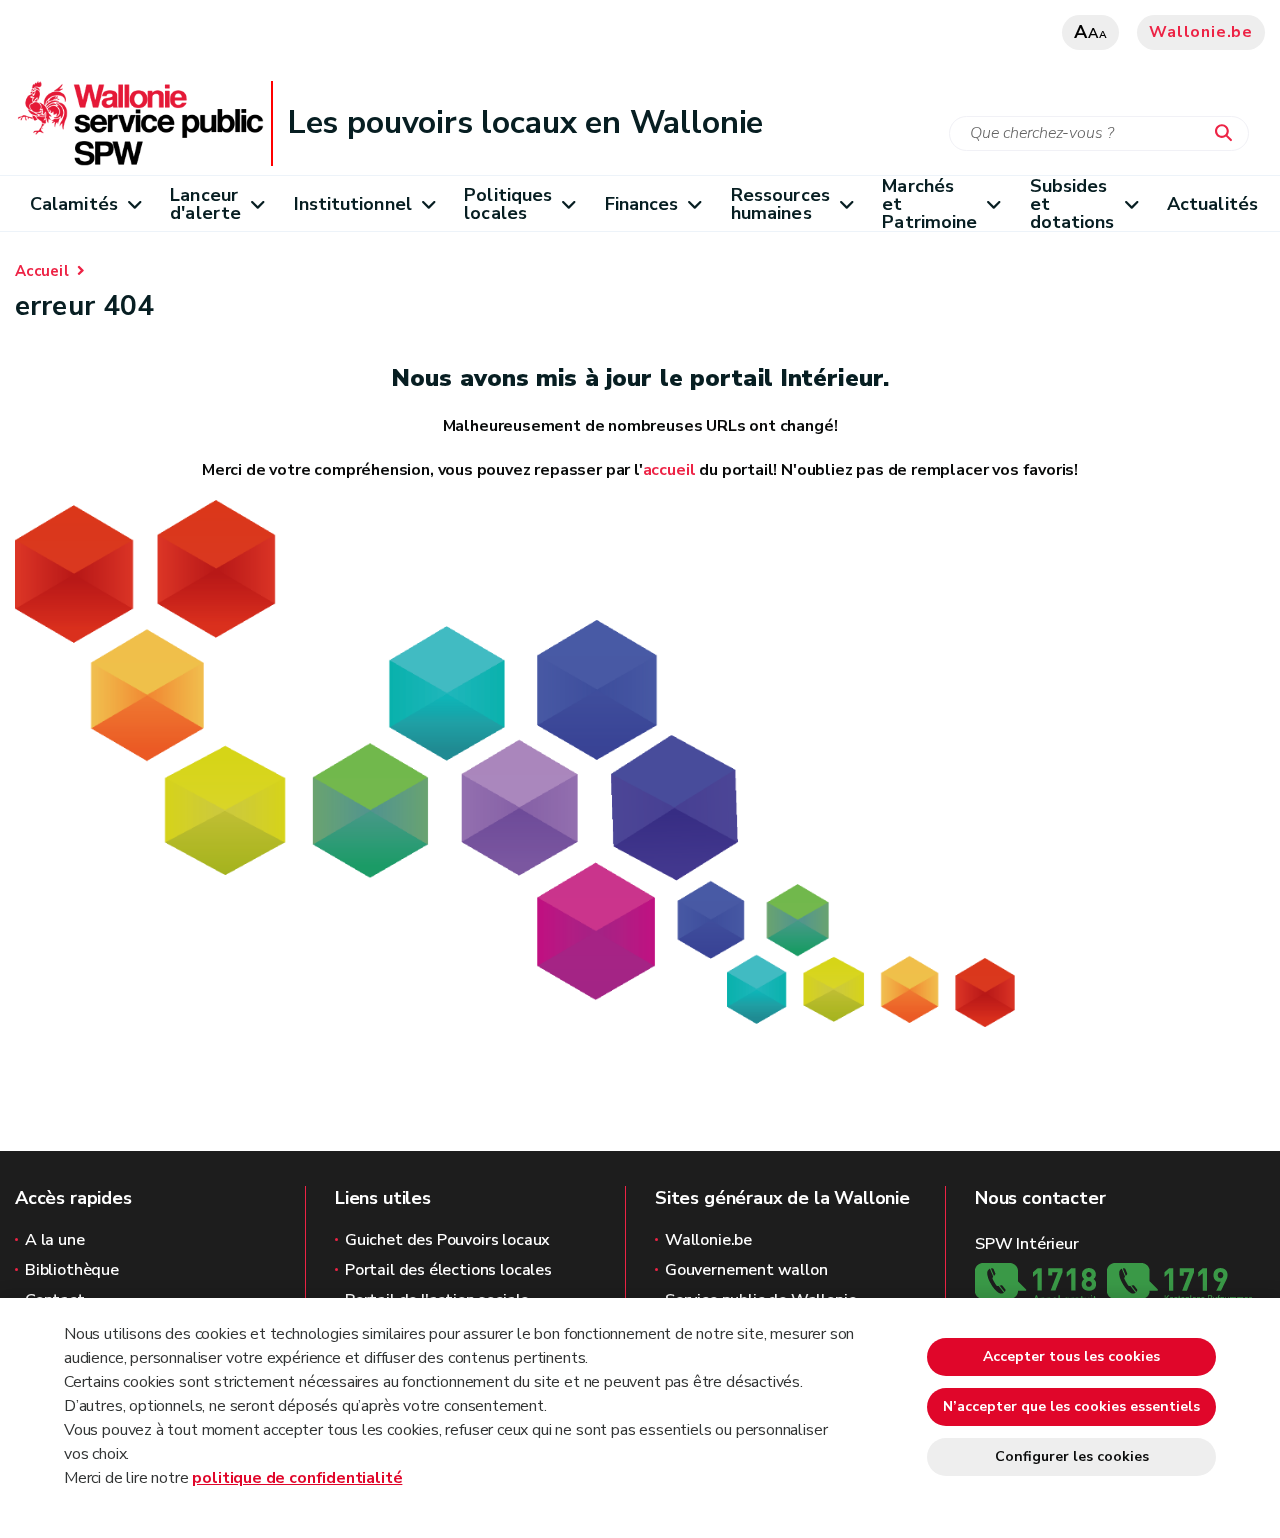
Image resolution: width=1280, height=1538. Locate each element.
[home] (515, 763)
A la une (55, 1240)
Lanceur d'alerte (205, 204)
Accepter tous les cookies (1071, 1356)
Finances (642, 204)
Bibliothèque (72, 1270)
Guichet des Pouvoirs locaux (447, 1240)
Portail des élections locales (448, 1270)
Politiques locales (508, 204)
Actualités (1212, 204)
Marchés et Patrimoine (929, 203)
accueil (669, 470)
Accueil (42, 271)
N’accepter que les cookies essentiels (1071, 1406)
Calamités (74, 204)
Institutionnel (353, 204)
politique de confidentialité (297, 1478)
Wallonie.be (1201, 32)
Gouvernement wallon (746, 1270)
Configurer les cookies (1072, 1456)
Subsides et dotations (1072, 203)
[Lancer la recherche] (1228, 134)
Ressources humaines (780, 204)
